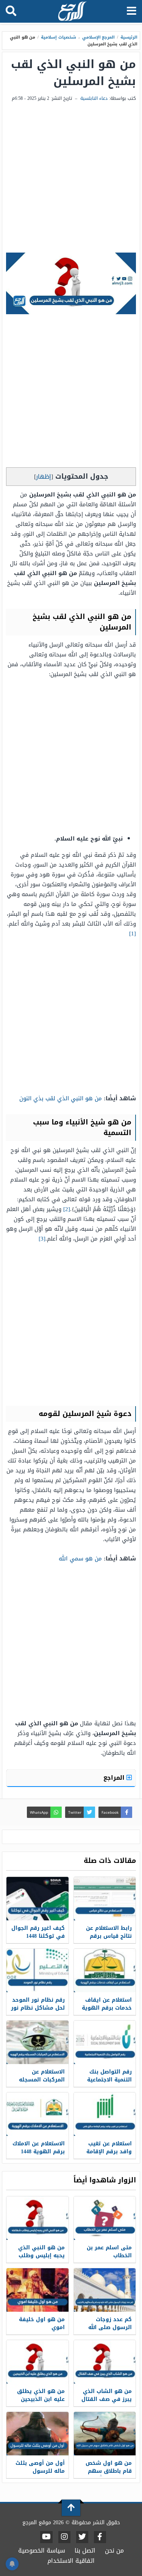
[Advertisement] (71, 178)
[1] (133, 934)
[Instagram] (64, 2537)
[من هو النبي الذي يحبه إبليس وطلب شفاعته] (37, 2218)
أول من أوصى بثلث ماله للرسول (40, 2467)
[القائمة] (132, 11)
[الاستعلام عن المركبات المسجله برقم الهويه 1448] (37, 2042)
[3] (42, 1239)
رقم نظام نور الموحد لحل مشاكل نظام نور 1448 (38, 2008)
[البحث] (11, 11)
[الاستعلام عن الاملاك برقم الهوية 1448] (37, 2114)
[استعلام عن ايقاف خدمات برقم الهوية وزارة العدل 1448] (105, 1970)
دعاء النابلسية (94, 98)
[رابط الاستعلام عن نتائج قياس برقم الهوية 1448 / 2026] (105, 1899)
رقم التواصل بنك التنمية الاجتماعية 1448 (109, 2080)
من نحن (114, 2550)
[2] (67, 1209)
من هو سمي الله (80, 1559)
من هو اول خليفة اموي (42, 2323)
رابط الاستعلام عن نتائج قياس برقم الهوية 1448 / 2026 (109, 1936)
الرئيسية (129, 37)
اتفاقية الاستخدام (71, 2561)
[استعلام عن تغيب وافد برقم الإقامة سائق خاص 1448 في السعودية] (105, 2114)
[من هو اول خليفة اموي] (37, 2290)
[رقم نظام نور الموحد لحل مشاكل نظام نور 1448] (37, 1970)
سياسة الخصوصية (42, 2550)
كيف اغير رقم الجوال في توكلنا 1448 (38, 1932)
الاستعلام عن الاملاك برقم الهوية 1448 (39, 2148)
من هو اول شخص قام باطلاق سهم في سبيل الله (109, 2471)
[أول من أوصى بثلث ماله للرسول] (37, 2434)
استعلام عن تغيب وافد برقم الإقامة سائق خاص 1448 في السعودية (106, 2156)
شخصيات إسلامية (59, 37)
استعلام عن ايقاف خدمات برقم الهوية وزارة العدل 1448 (107, 2008)
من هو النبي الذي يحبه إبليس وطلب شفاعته (41, 2256)
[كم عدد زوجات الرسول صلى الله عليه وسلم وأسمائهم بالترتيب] (105, 2290)
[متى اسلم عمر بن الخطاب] (105, 2218)
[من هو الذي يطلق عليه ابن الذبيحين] (37, 2362)
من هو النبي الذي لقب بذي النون (61, 1098)
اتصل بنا (85, 2550)
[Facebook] (100, 2537)
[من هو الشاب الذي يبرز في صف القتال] (105, 2362)
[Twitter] (82, 2537)
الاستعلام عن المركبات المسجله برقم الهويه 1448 (42, 2080)
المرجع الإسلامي (99, 37)
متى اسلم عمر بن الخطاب (109, 2252)
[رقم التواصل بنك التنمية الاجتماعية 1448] (105, 2042)
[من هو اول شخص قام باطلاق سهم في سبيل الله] (105, 2434)
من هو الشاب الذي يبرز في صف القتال (107, 2395)
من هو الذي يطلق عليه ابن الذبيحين (41, 2395)
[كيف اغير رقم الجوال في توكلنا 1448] (37, 1899)
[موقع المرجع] (72, 12)
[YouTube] (46, 2537)
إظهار (44, 477)
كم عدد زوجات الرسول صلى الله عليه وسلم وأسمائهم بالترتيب (108, 2331)
